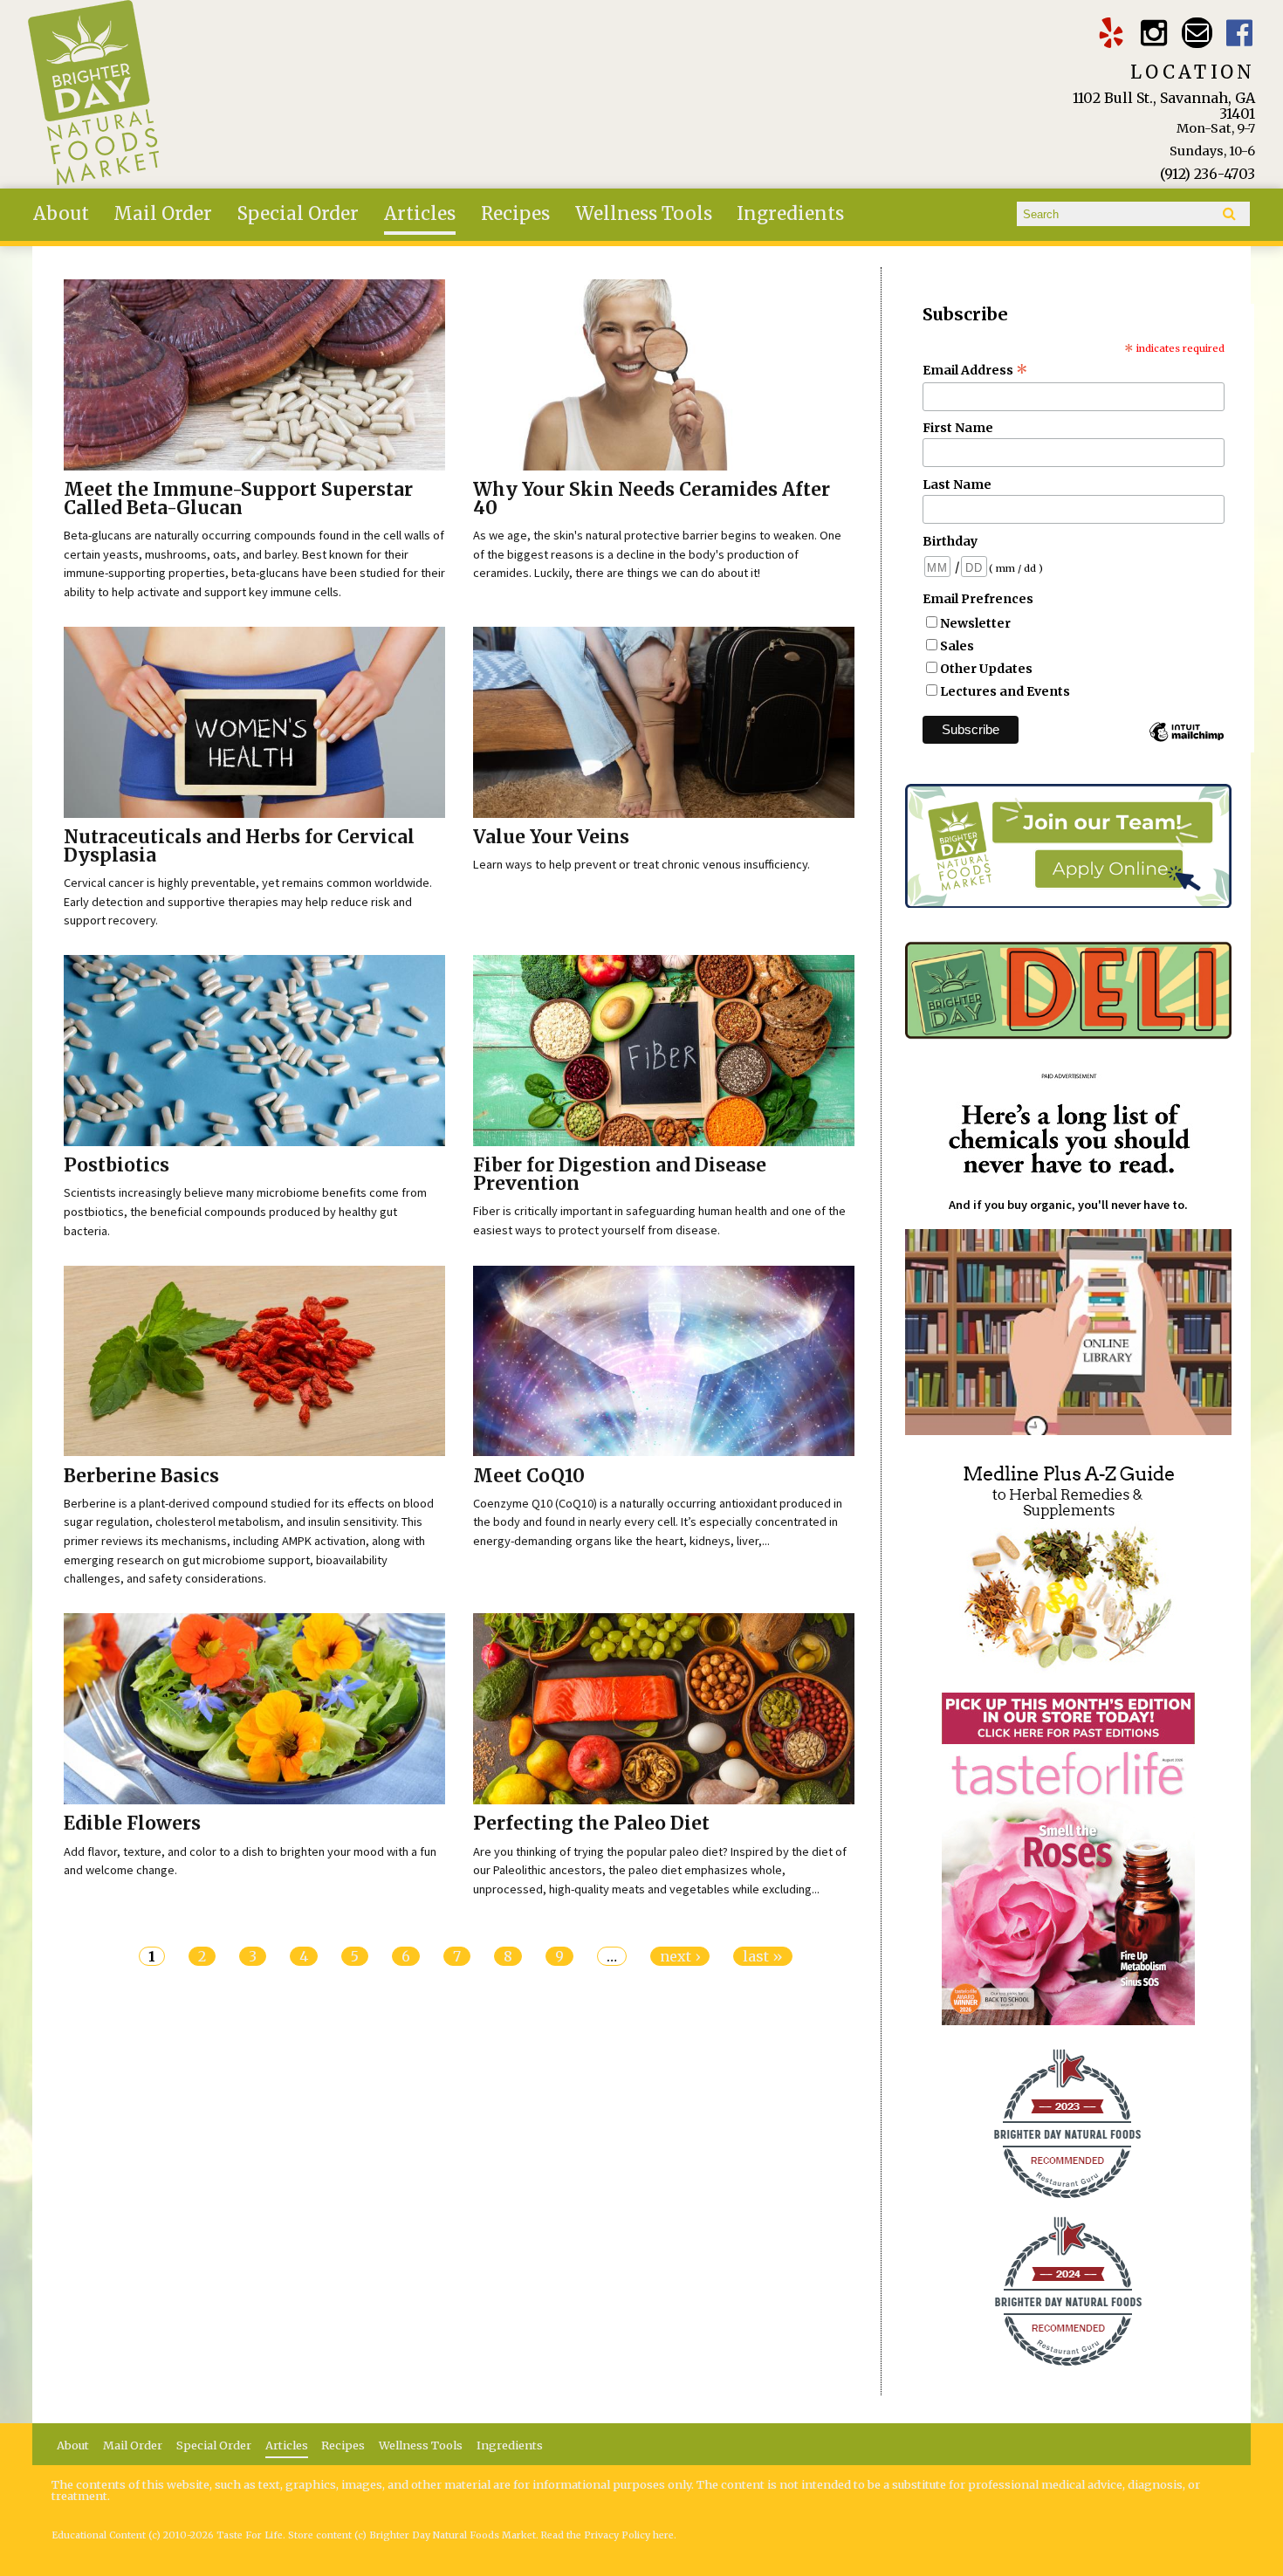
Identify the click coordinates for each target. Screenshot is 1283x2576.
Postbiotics (117, 1165)
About (61, 214)
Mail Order (163, 214)
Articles (420, 214)
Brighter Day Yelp (1111, 33)
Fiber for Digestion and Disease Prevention (620, 1175)
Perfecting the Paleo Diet (591, 1824)
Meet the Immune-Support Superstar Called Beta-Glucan (238, 499)
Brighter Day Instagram (1153, 33)
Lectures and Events (1005, 691)
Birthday (950, 541)
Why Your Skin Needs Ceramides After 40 (652, 499)
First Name (958, 428)
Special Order (298, 214)
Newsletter (975, 623)
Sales (957, 646)
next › (680, 1956)
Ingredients (790, 214)
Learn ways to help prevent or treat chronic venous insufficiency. (641, 864)
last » (763, 1956)
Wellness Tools (644, 214)
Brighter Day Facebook (1240, 33)
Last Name (957, 484)
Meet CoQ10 (529, 1476)
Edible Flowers (132, 1824)
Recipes (515, 214)
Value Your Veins (551, 837)
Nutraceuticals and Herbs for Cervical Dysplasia (239, 846)
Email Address (975, 370)
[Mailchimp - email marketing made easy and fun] (1186, 740)
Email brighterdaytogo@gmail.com (1197, 33)
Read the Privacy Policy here (607, 2535)
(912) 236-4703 (1208, 174)
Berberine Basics (141, 1476)
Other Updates (986, 669)
